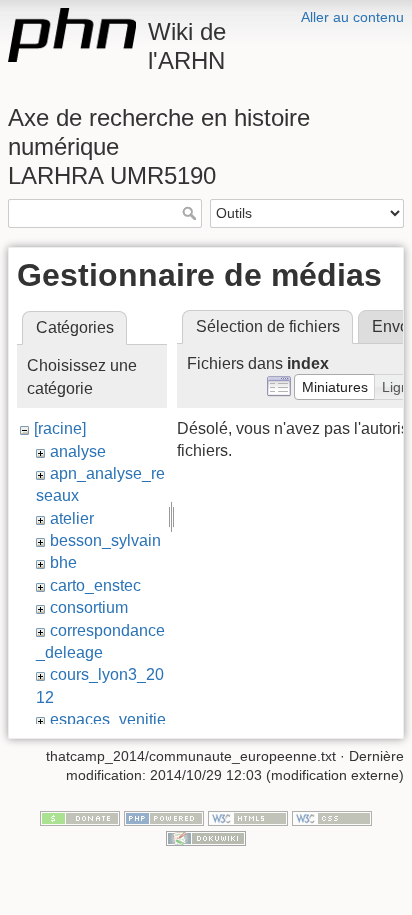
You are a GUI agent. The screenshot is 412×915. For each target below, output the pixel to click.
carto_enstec (95, 585)
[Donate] (80, 817)
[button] (335, 387)
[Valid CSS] (332, 817)
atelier (72, 518)
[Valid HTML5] (248, 817)
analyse (78, 451)
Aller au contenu (352, 17)
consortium (89, 607)
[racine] (60, 428)
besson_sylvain (105, 540)
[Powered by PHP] (164, 817)
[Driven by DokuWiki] (206, 837)
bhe (63, 562)
